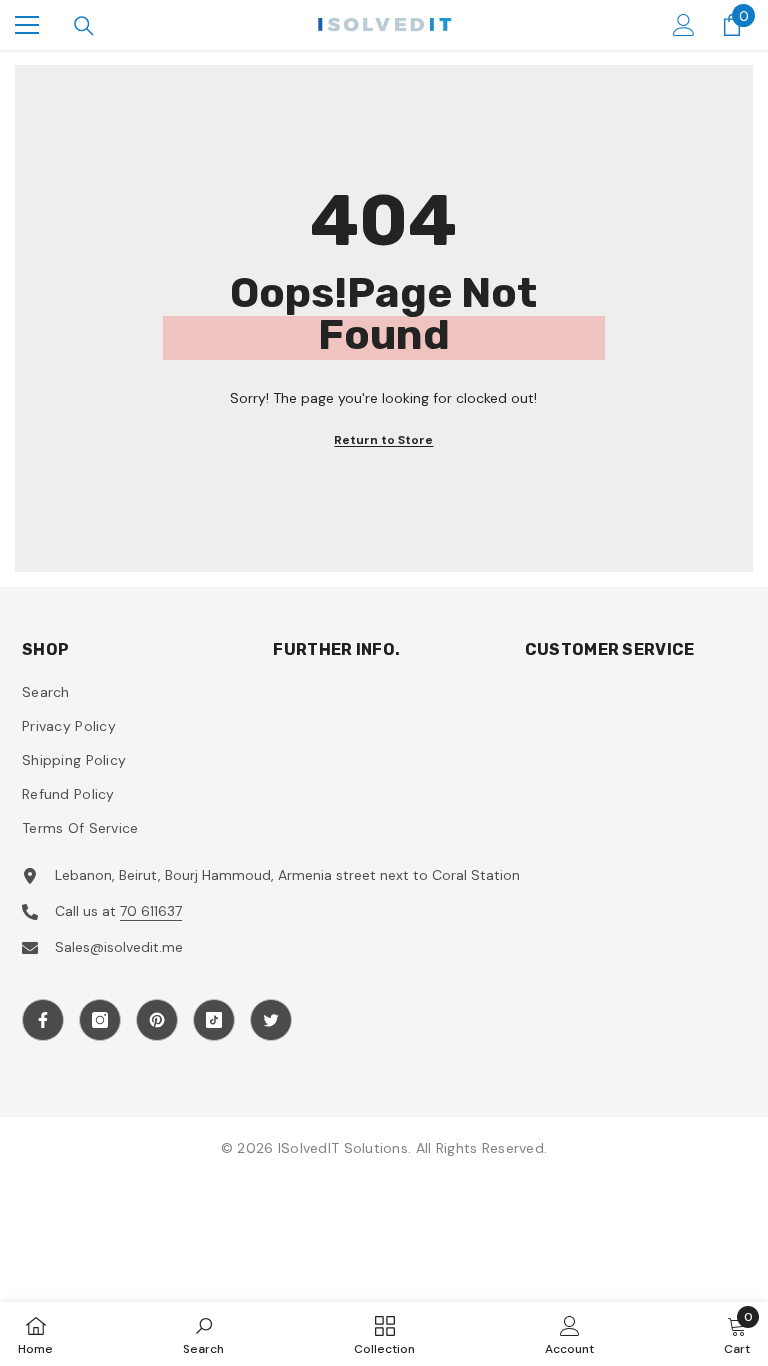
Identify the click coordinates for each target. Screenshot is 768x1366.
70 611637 (151, 911)
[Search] (84, 26)
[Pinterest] (157, 1020)
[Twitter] (271, 1020)
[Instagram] (100, 1020)
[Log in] (684, 25)
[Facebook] (43, 1020)
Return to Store (383, 440)
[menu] (27, 25)
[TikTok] (214, 1020)
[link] (203, 1334)
